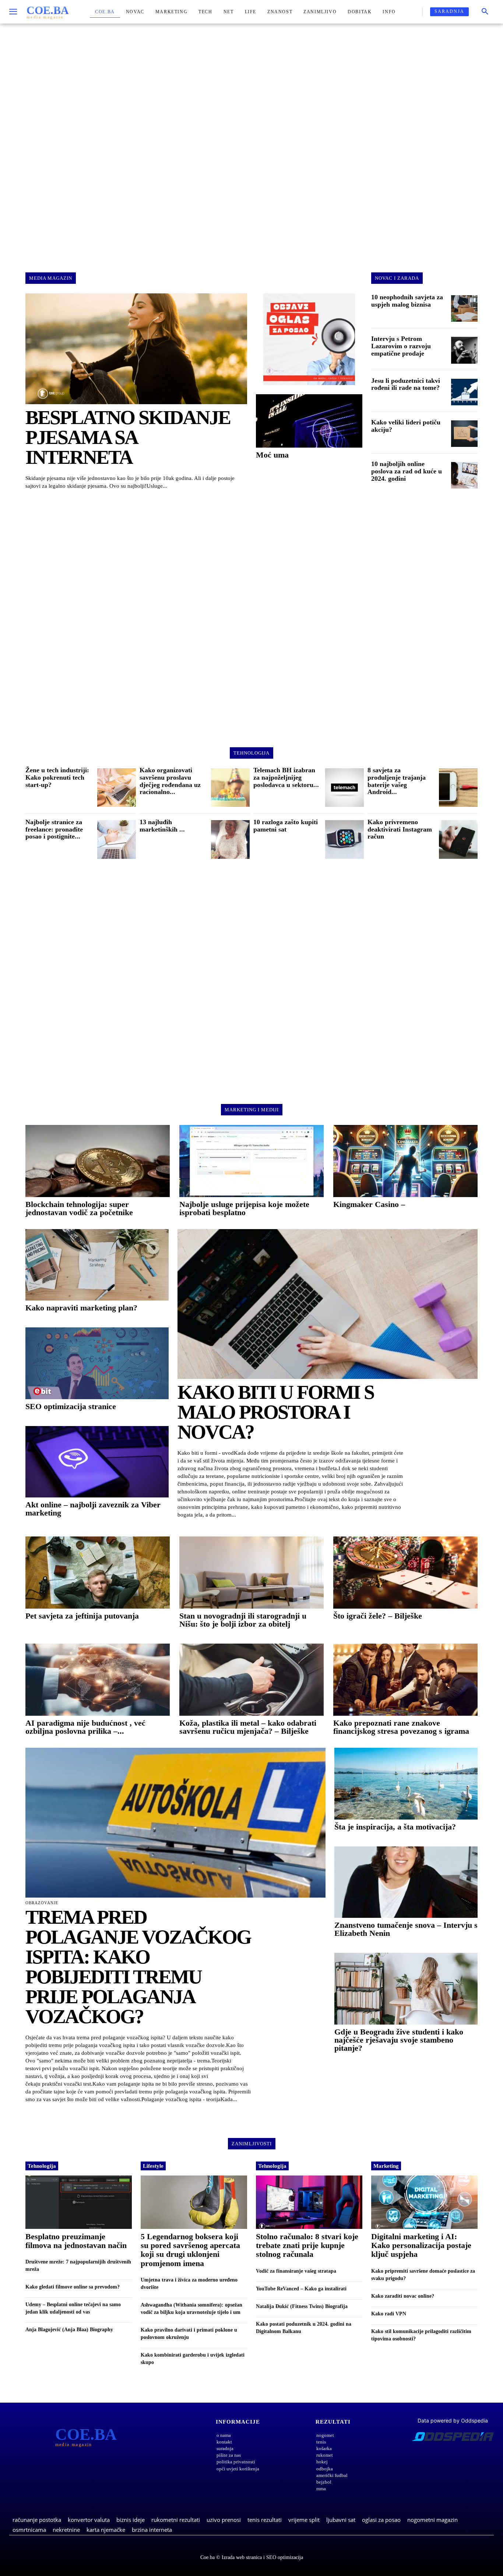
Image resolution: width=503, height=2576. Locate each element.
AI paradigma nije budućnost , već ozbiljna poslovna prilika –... (85, 1727)
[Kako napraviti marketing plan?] (97, 1265)
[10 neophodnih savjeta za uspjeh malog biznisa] (464, 308)
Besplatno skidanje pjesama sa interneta (128, 437)
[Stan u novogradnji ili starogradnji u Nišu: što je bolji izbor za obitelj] (251, 1573)
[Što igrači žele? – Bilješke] (405, 1573)
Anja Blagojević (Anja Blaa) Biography (69, 2330)
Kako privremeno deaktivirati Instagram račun (400, 829)
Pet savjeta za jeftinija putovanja (82, 1616)
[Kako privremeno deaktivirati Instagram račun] (458, 839)
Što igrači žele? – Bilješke (378, 1616)
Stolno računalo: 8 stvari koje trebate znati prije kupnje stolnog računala (307, 2245)
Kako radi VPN (389, 2314)
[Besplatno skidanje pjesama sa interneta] (136, 349)
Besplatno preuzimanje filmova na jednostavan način (76, 2241)
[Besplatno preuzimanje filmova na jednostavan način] (79, 2202)
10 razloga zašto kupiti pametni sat (286, 826)
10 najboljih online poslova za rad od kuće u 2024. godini (407, 471)
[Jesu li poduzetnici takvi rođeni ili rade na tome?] (464, 392)
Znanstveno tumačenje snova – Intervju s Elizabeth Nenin (406, 1929)
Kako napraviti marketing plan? (81, 1308)
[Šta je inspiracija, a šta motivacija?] (406, 1784)
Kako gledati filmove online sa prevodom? (73, 2287)
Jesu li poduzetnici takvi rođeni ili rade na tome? (406, 384)
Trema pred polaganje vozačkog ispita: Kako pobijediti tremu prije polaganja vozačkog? (138, 1967)
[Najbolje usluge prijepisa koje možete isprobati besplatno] (251, 1161)
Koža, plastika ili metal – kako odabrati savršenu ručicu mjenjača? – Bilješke (248, 1727)
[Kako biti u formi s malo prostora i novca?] (328, 1304)
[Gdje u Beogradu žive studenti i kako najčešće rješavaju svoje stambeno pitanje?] (406, 1989)
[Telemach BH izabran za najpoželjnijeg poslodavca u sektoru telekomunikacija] (344, 788)
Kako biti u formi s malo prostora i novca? (276, 1412)
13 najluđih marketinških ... (162, 826)
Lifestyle (153, 2166)
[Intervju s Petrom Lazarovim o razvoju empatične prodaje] (464, 350)
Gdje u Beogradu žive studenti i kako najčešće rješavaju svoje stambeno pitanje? (399, 2040)
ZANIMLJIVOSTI (252, 2144)
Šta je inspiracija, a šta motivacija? (395, 1827)
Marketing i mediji (252, 1110)
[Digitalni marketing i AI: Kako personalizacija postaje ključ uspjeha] (424, 2202)
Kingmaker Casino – (369, 1204)
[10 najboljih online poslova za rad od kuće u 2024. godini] (464, 475)
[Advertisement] (251, 141)
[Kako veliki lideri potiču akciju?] (464, 434)
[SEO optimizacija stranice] (97, 1363)
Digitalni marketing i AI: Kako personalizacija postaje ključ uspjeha (421, 2245)
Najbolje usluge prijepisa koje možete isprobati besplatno (244, 1208)
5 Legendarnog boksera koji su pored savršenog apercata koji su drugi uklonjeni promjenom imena (190, 2250)
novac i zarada (397, 278)
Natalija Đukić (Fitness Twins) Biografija (302, 2306)
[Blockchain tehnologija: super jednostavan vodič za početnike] (98, 1161)
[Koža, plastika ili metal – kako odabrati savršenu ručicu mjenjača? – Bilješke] (251, 1680)
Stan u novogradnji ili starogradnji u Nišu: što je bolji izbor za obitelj (243, 1620)
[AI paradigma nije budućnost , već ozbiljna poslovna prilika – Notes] (98, 1680)
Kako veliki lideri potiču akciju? (406, 426)
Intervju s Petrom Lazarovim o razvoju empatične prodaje (401, 346)
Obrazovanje (42, 1903)
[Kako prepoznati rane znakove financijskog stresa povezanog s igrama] (405, 1680)
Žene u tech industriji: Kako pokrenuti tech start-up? (57, 777)
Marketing (386, 2166)
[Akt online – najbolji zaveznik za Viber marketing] (97, 1462)
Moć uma (272, 455)
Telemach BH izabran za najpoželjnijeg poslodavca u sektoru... (286, 777)
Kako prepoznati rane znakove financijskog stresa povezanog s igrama (401, 1727)
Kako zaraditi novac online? (403, 2296)
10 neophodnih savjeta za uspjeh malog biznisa (407, 301)
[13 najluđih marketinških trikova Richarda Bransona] (230, 839)
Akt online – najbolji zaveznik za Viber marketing (93, 1509)
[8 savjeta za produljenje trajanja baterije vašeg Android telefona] (458, 788)
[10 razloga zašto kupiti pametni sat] (344, 839)
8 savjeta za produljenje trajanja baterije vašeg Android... (397, 781)
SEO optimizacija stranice (71, 1406)
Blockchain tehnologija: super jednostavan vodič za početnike (79, 1208)
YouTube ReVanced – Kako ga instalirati (301, 2289)
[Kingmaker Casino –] (405, 1161)
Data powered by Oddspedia (453, 2420)
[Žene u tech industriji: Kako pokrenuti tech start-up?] (117, 788)
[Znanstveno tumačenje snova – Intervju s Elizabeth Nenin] (406, 1882)
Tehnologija (42, 2166)
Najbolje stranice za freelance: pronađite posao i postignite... (54, 829)
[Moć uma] (309, 421)
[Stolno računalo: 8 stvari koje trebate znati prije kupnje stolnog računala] (309, 2202)
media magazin (51, 278)
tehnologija (251, 753)
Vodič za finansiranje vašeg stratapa (296, 2271)
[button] (485, 12)
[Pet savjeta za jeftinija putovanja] (98, 1573)
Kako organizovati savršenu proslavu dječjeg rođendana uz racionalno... (170, 781)
